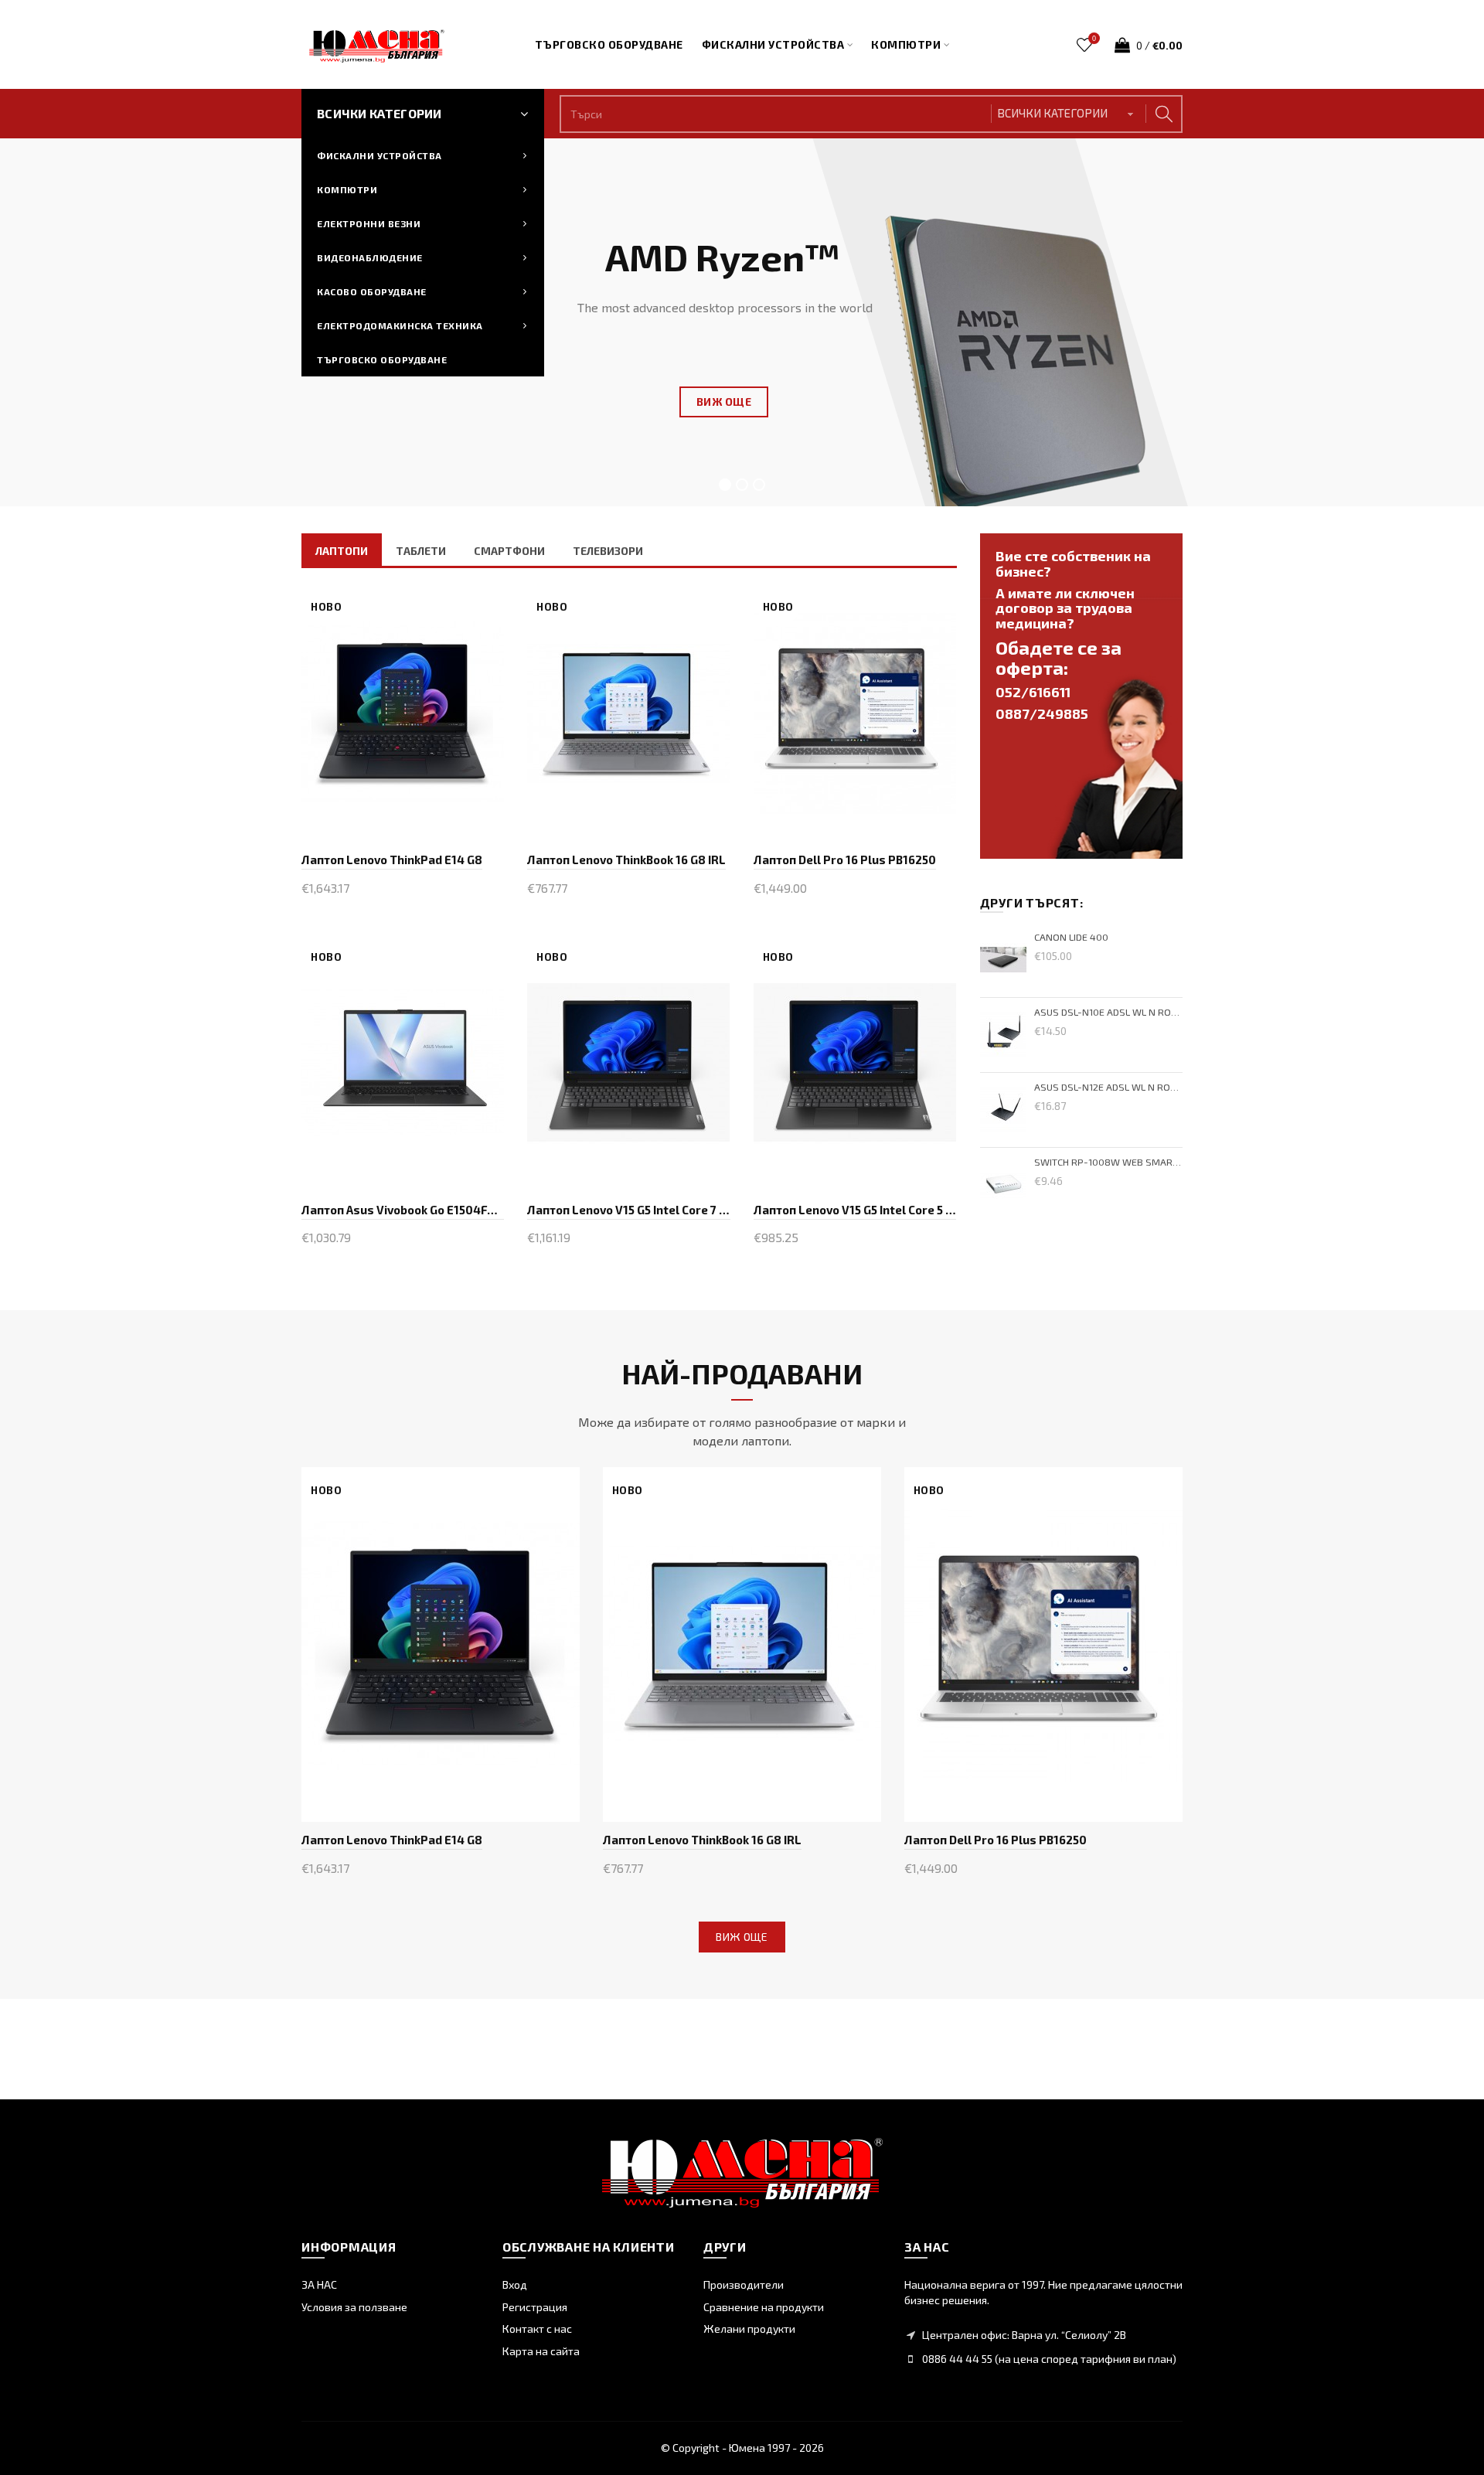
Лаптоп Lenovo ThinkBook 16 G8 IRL (626, 860)
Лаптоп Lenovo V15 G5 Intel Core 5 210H (855, 1210)
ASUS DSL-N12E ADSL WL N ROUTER (1109, 1087)
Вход (515, 2284)
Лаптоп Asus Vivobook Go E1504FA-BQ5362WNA (403, 1210)
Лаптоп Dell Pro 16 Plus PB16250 (845, 860)
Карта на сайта (541, 2351)
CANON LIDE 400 (1071, 937)
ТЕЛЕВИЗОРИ (608, 551)
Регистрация (535, 2307)
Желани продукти (749, 2329)
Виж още (742, 1937)
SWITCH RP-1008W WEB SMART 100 (1109, 1162)
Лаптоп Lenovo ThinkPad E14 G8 (392, 860)
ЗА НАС (319, 2284)
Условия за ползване (354, 2307)
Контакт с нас (537, 2329)
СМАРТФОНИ (509, 551)
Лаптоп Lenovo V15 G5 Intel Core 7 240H (628, 1210)
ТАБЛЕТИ (421, 551)
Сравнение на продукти (764, 2307)
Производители (744, 2284)
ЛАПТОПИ (342, 551)
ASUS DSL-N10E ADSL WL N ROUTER (1109, 1012)
